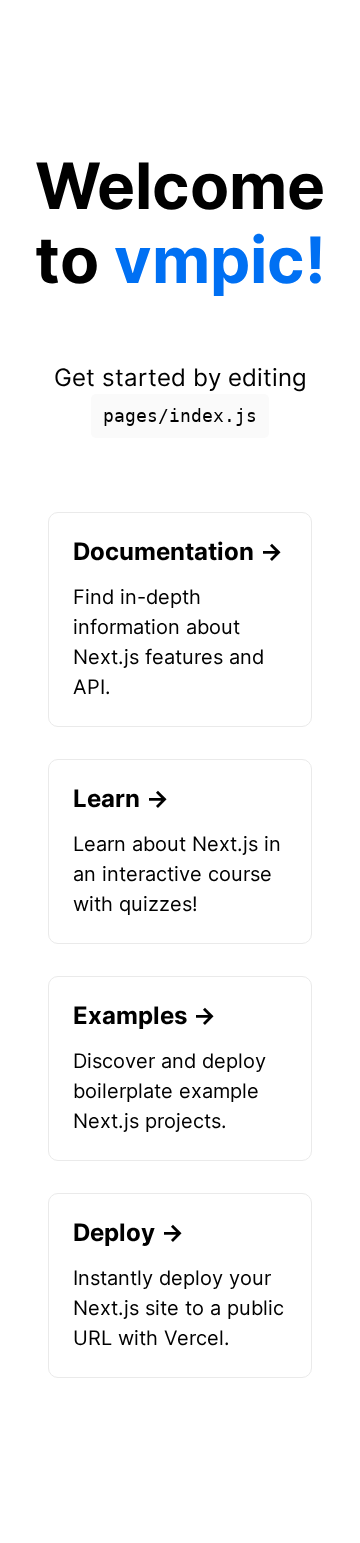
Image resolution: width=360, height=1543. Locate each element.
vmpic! (220, 259)
